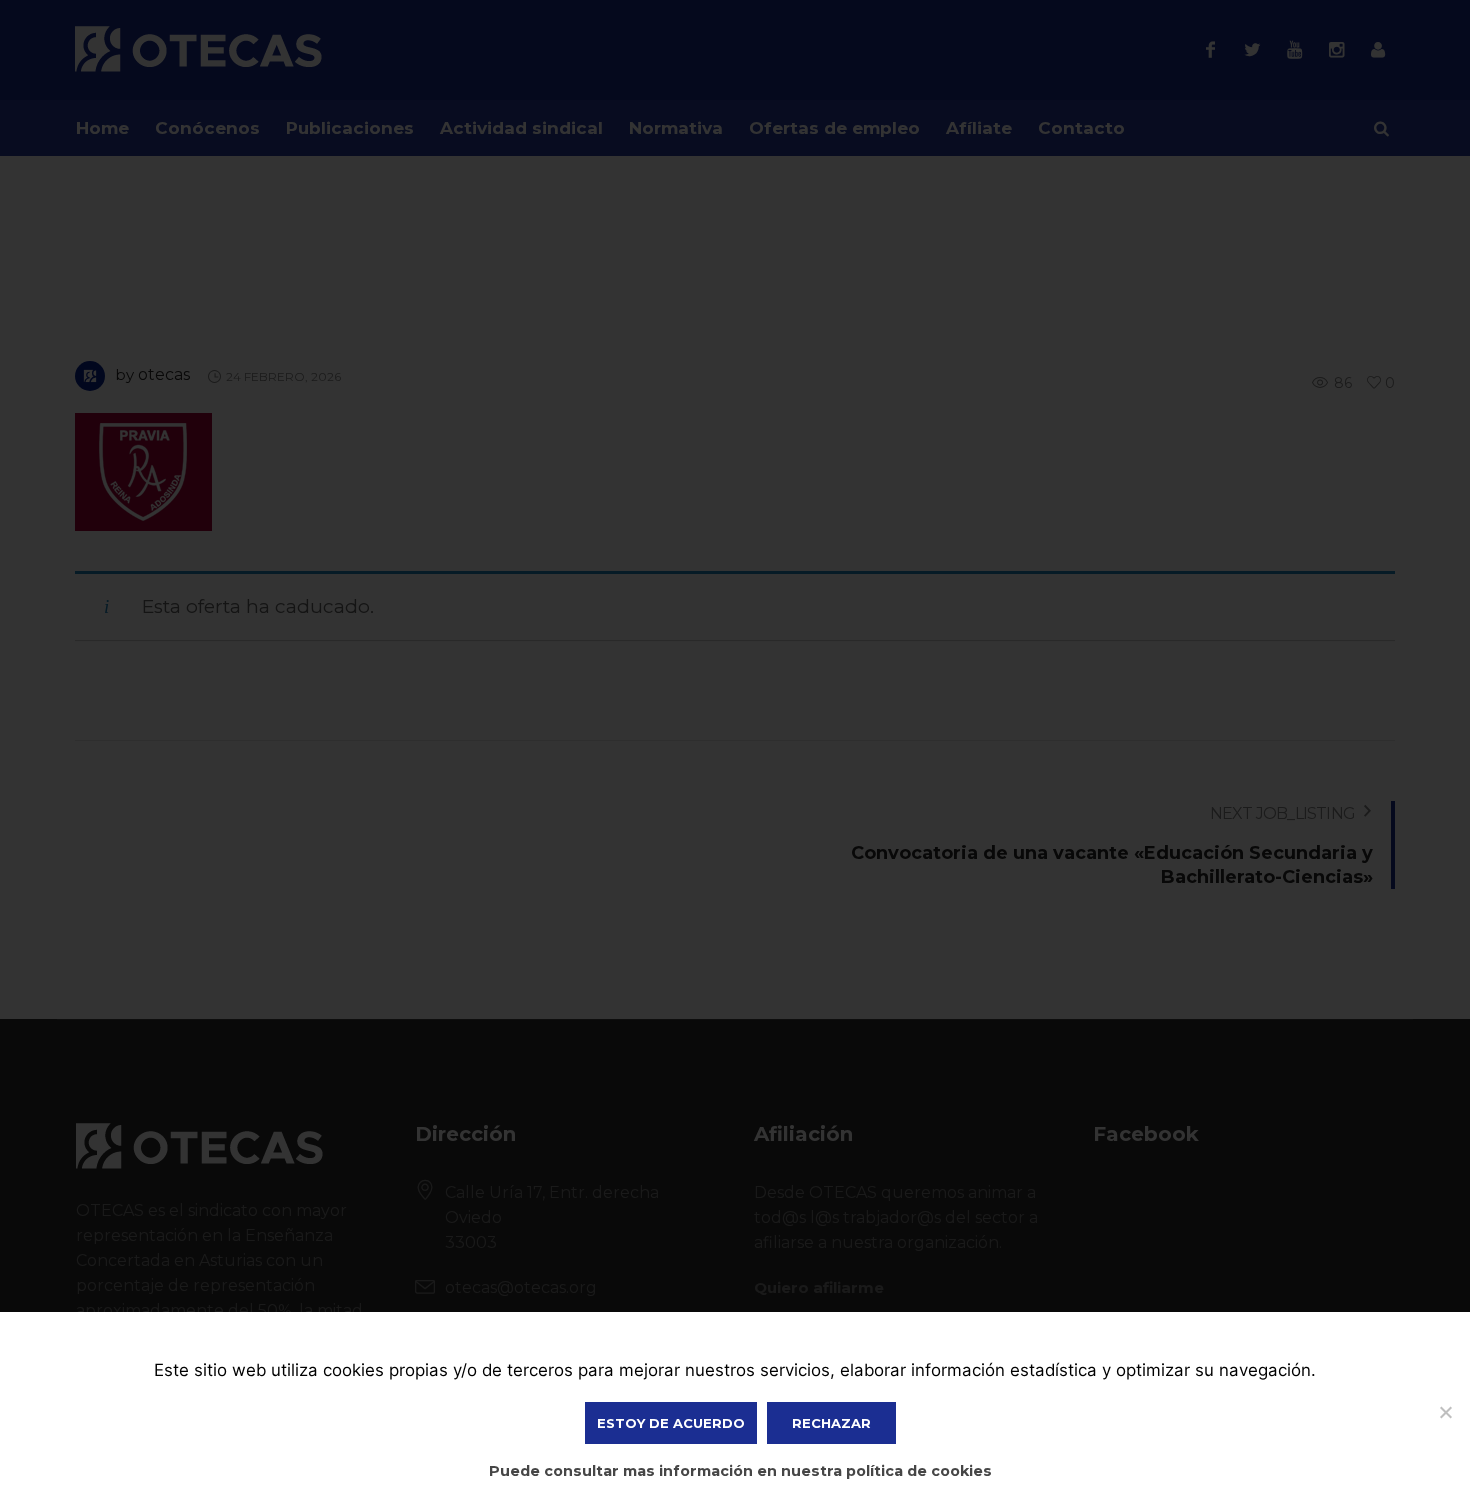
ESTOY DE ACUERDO (671, 1423)
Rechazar (831, 1423)
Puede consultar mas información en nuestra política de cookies (740, 1471)
